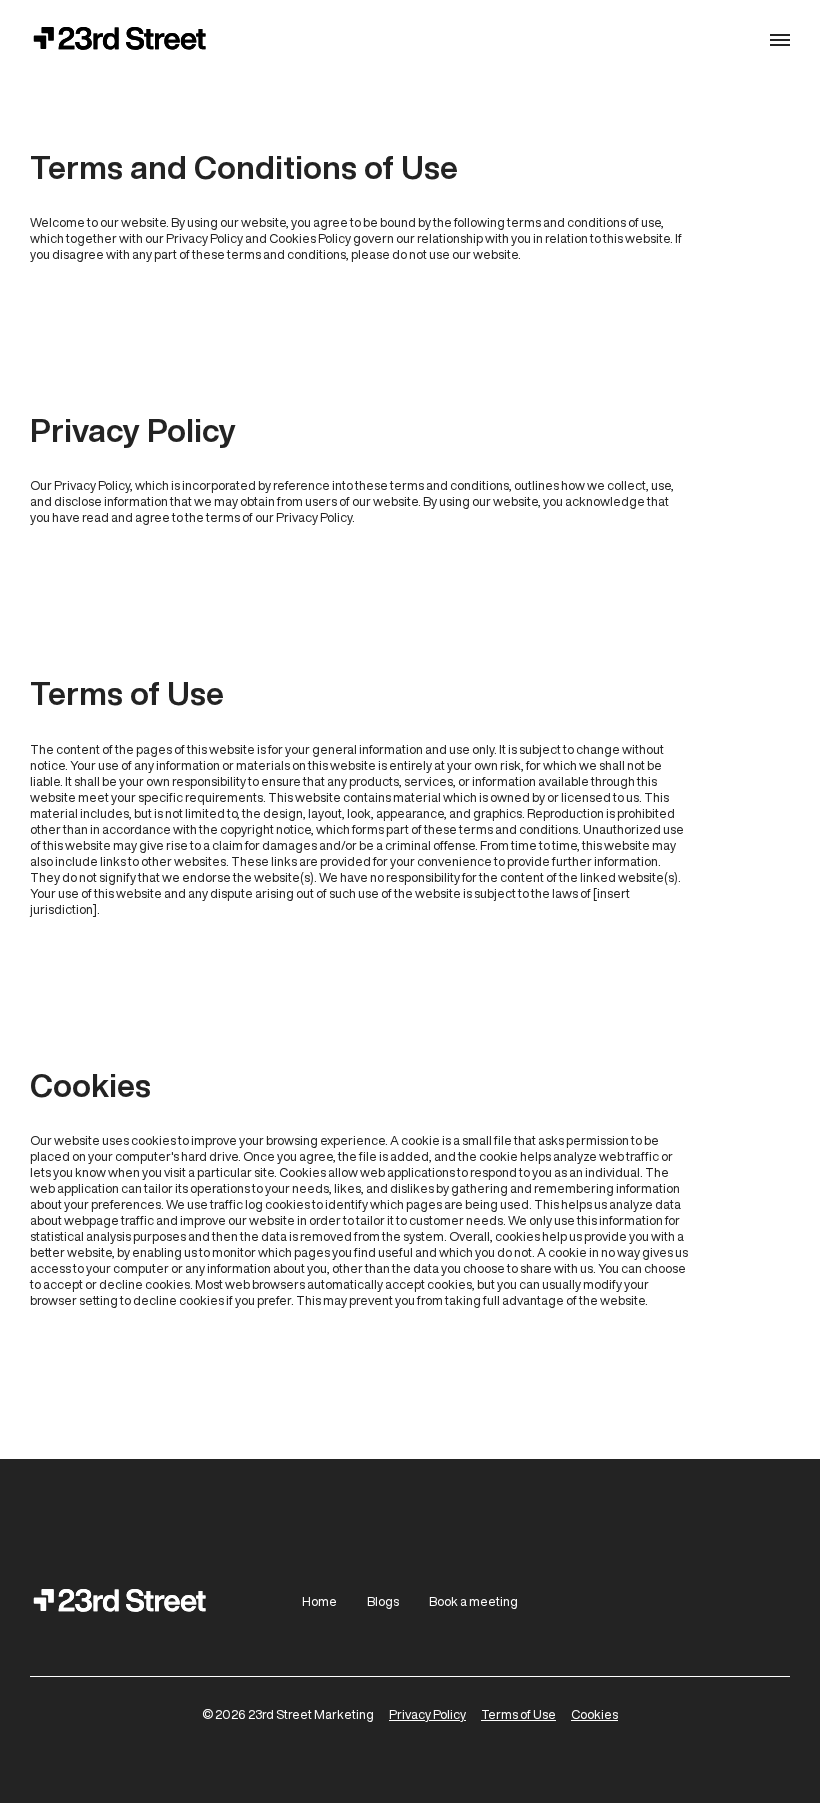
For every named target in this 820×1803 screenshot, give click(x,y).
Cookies (594, 1714)
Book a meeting (473, 1601)
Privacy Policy (427, 1714)
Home (319, 1601)
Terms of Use (518, 1714)
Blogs (383, 1601)
